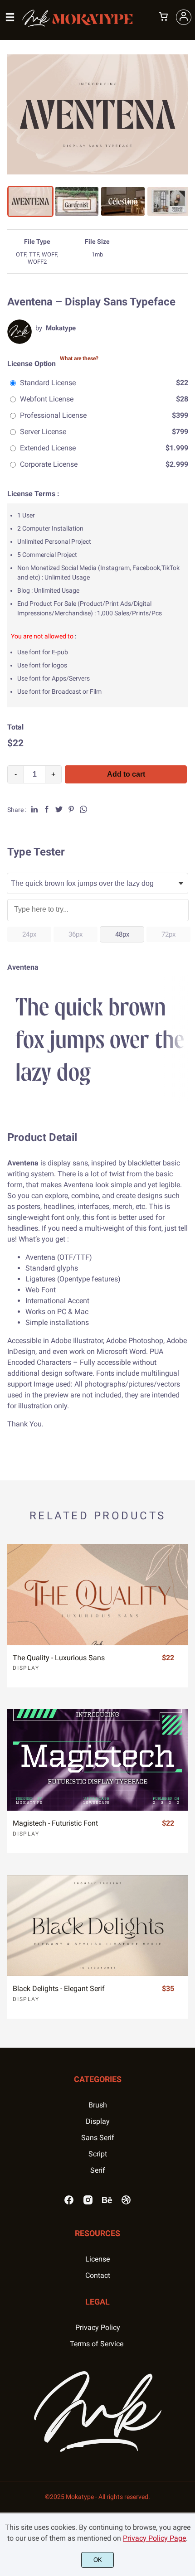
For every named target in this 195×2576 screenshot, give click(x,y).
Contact (98, 2275)
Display (26, 1668)
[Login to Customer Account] (184, 17)
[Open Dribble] (126, 2203)
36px (76, 934)
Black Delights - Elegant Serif (59, 1989)
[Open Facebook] (69, 2203)
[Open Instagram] (88, 2203)
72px (168, 934)
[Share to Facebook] (47, 809)
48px (122, 934)
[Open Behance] (107, 2203)
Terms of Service (97, 2344)
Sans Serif (98, 2138)
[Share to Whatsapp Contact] (83, 809)
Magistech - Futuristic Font (55, 1823)
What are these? (79, 358)
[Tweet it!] (59, 809)
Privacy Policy (98, 2327)
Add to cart (126, 774)
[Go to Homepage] (78, 24)
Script (98, 2154)
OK (98, 2560)
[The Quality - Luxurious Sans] (97, 1595)
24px (29, 934)
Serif (98, 2170)
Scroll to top (187, 2098)
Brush (98, 2105)
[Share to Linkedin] (34, 809)
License (97, 2259)
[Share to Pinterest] (71, 809)
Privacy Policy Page (154, 2538)
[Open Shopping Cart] (163, 17)
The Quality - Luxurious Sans (59, 1658)
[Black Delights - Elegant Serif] (97, 1926)
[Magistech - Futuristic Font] (97, 1760)
